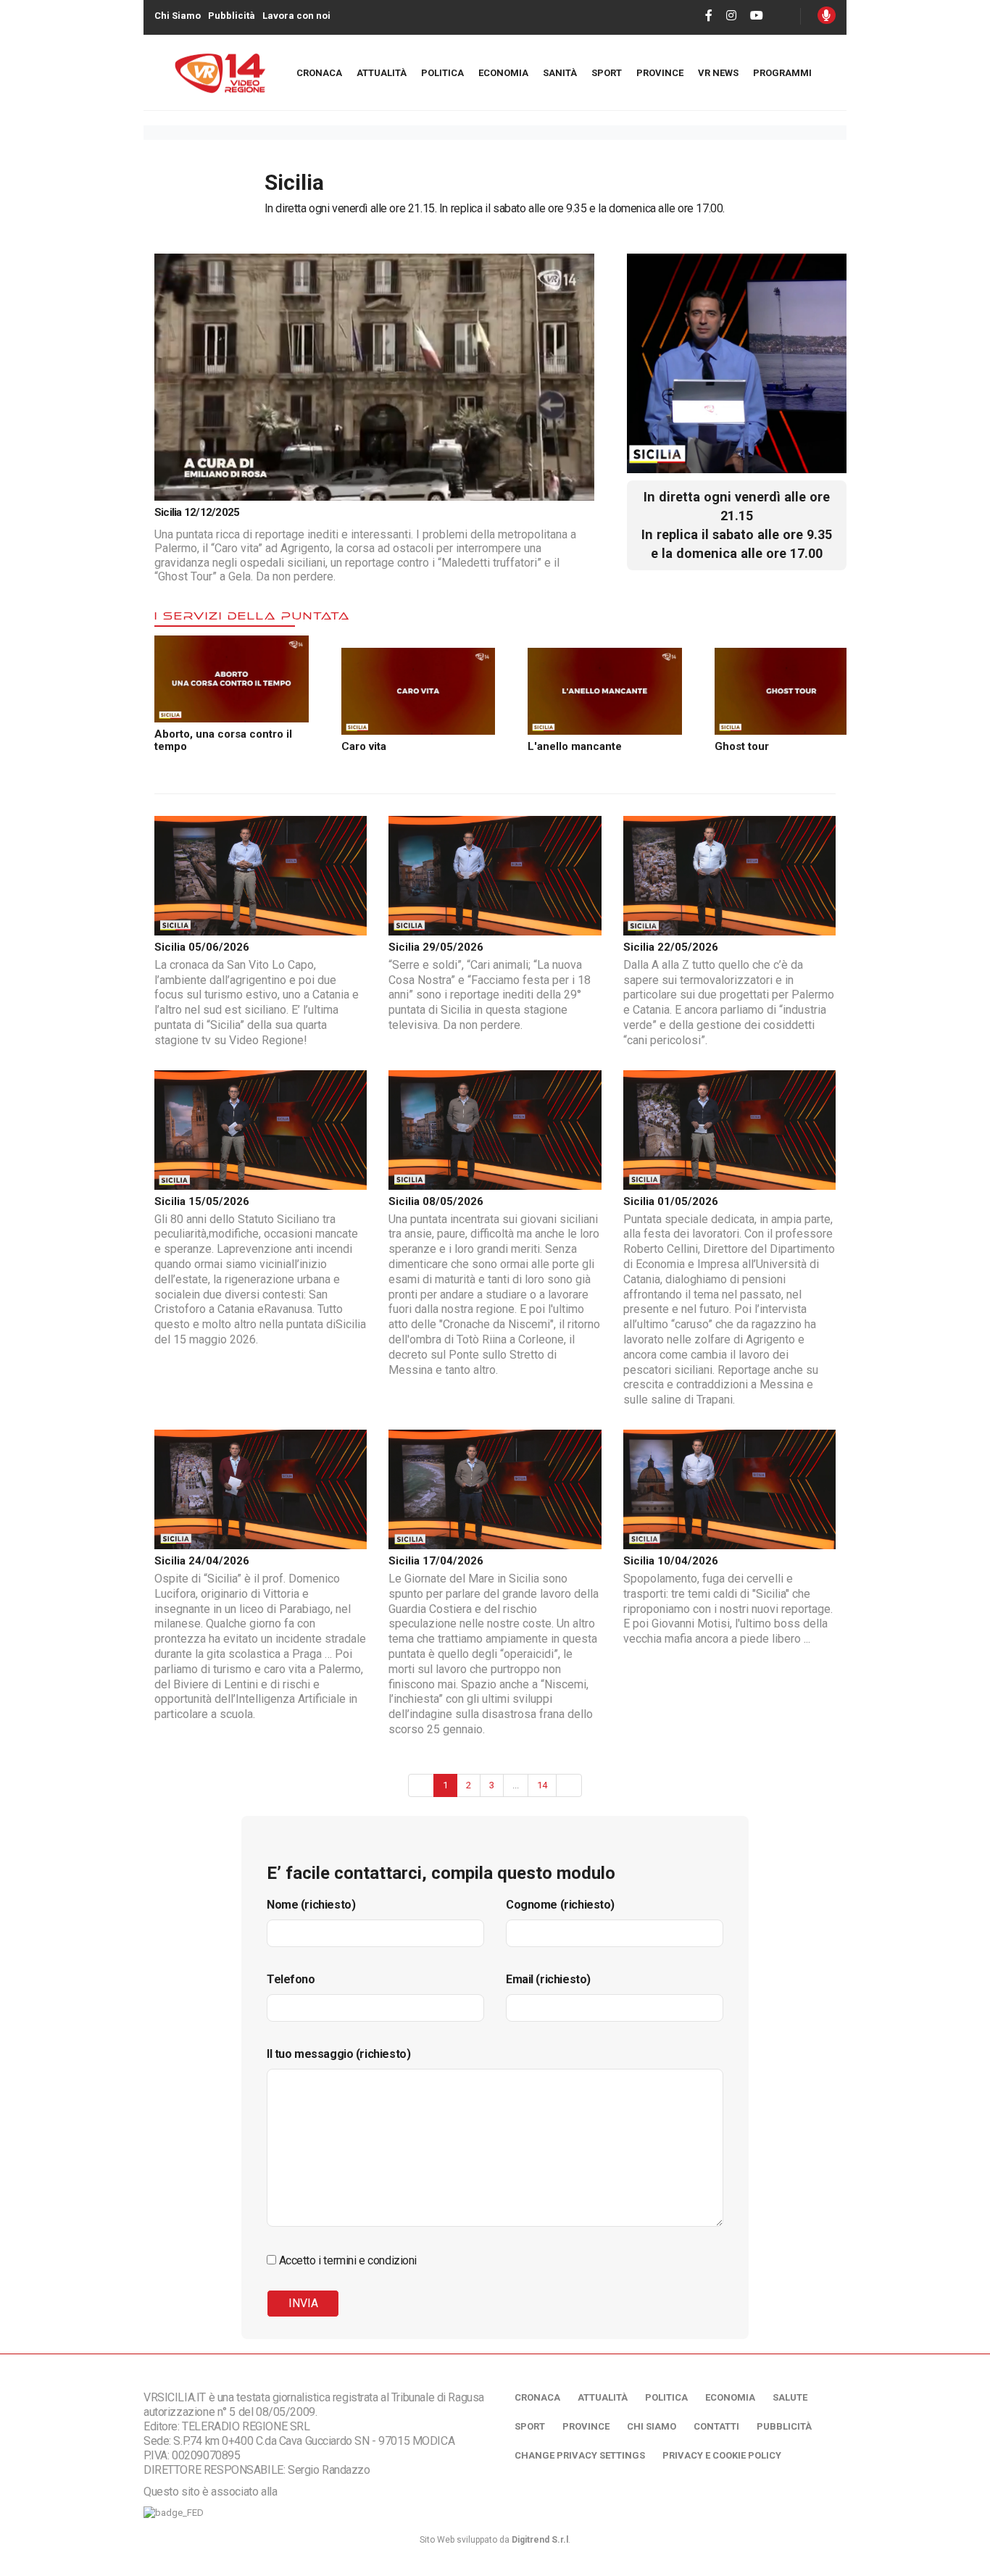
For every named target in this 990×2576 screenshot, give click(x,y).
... (516, 1785)
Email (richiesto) (548, 1979)
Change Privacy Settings (580, 2455)
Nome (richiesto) (311, 1905)
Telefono (291, 1979)
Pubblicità (232, 16)
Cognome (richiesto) (560, 1905)
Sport (607, 73)
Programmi (782, 73)
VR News (718, 73)
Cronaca (319, 73)
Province (660, 73)
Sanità (560, 73)
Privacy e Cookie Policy (722, 2455)
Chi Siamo (178, 16)
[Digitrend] (503, 489)
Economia (503, 73)
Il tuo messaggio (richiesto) (338, 2054)
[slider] (323, 490)
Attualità (382, 73)
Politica (442, 73)
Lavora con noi (296, 16)
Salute (790, 2397)
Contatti (716, 2426)
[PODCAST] (827, 15)
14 (542, 1785)
